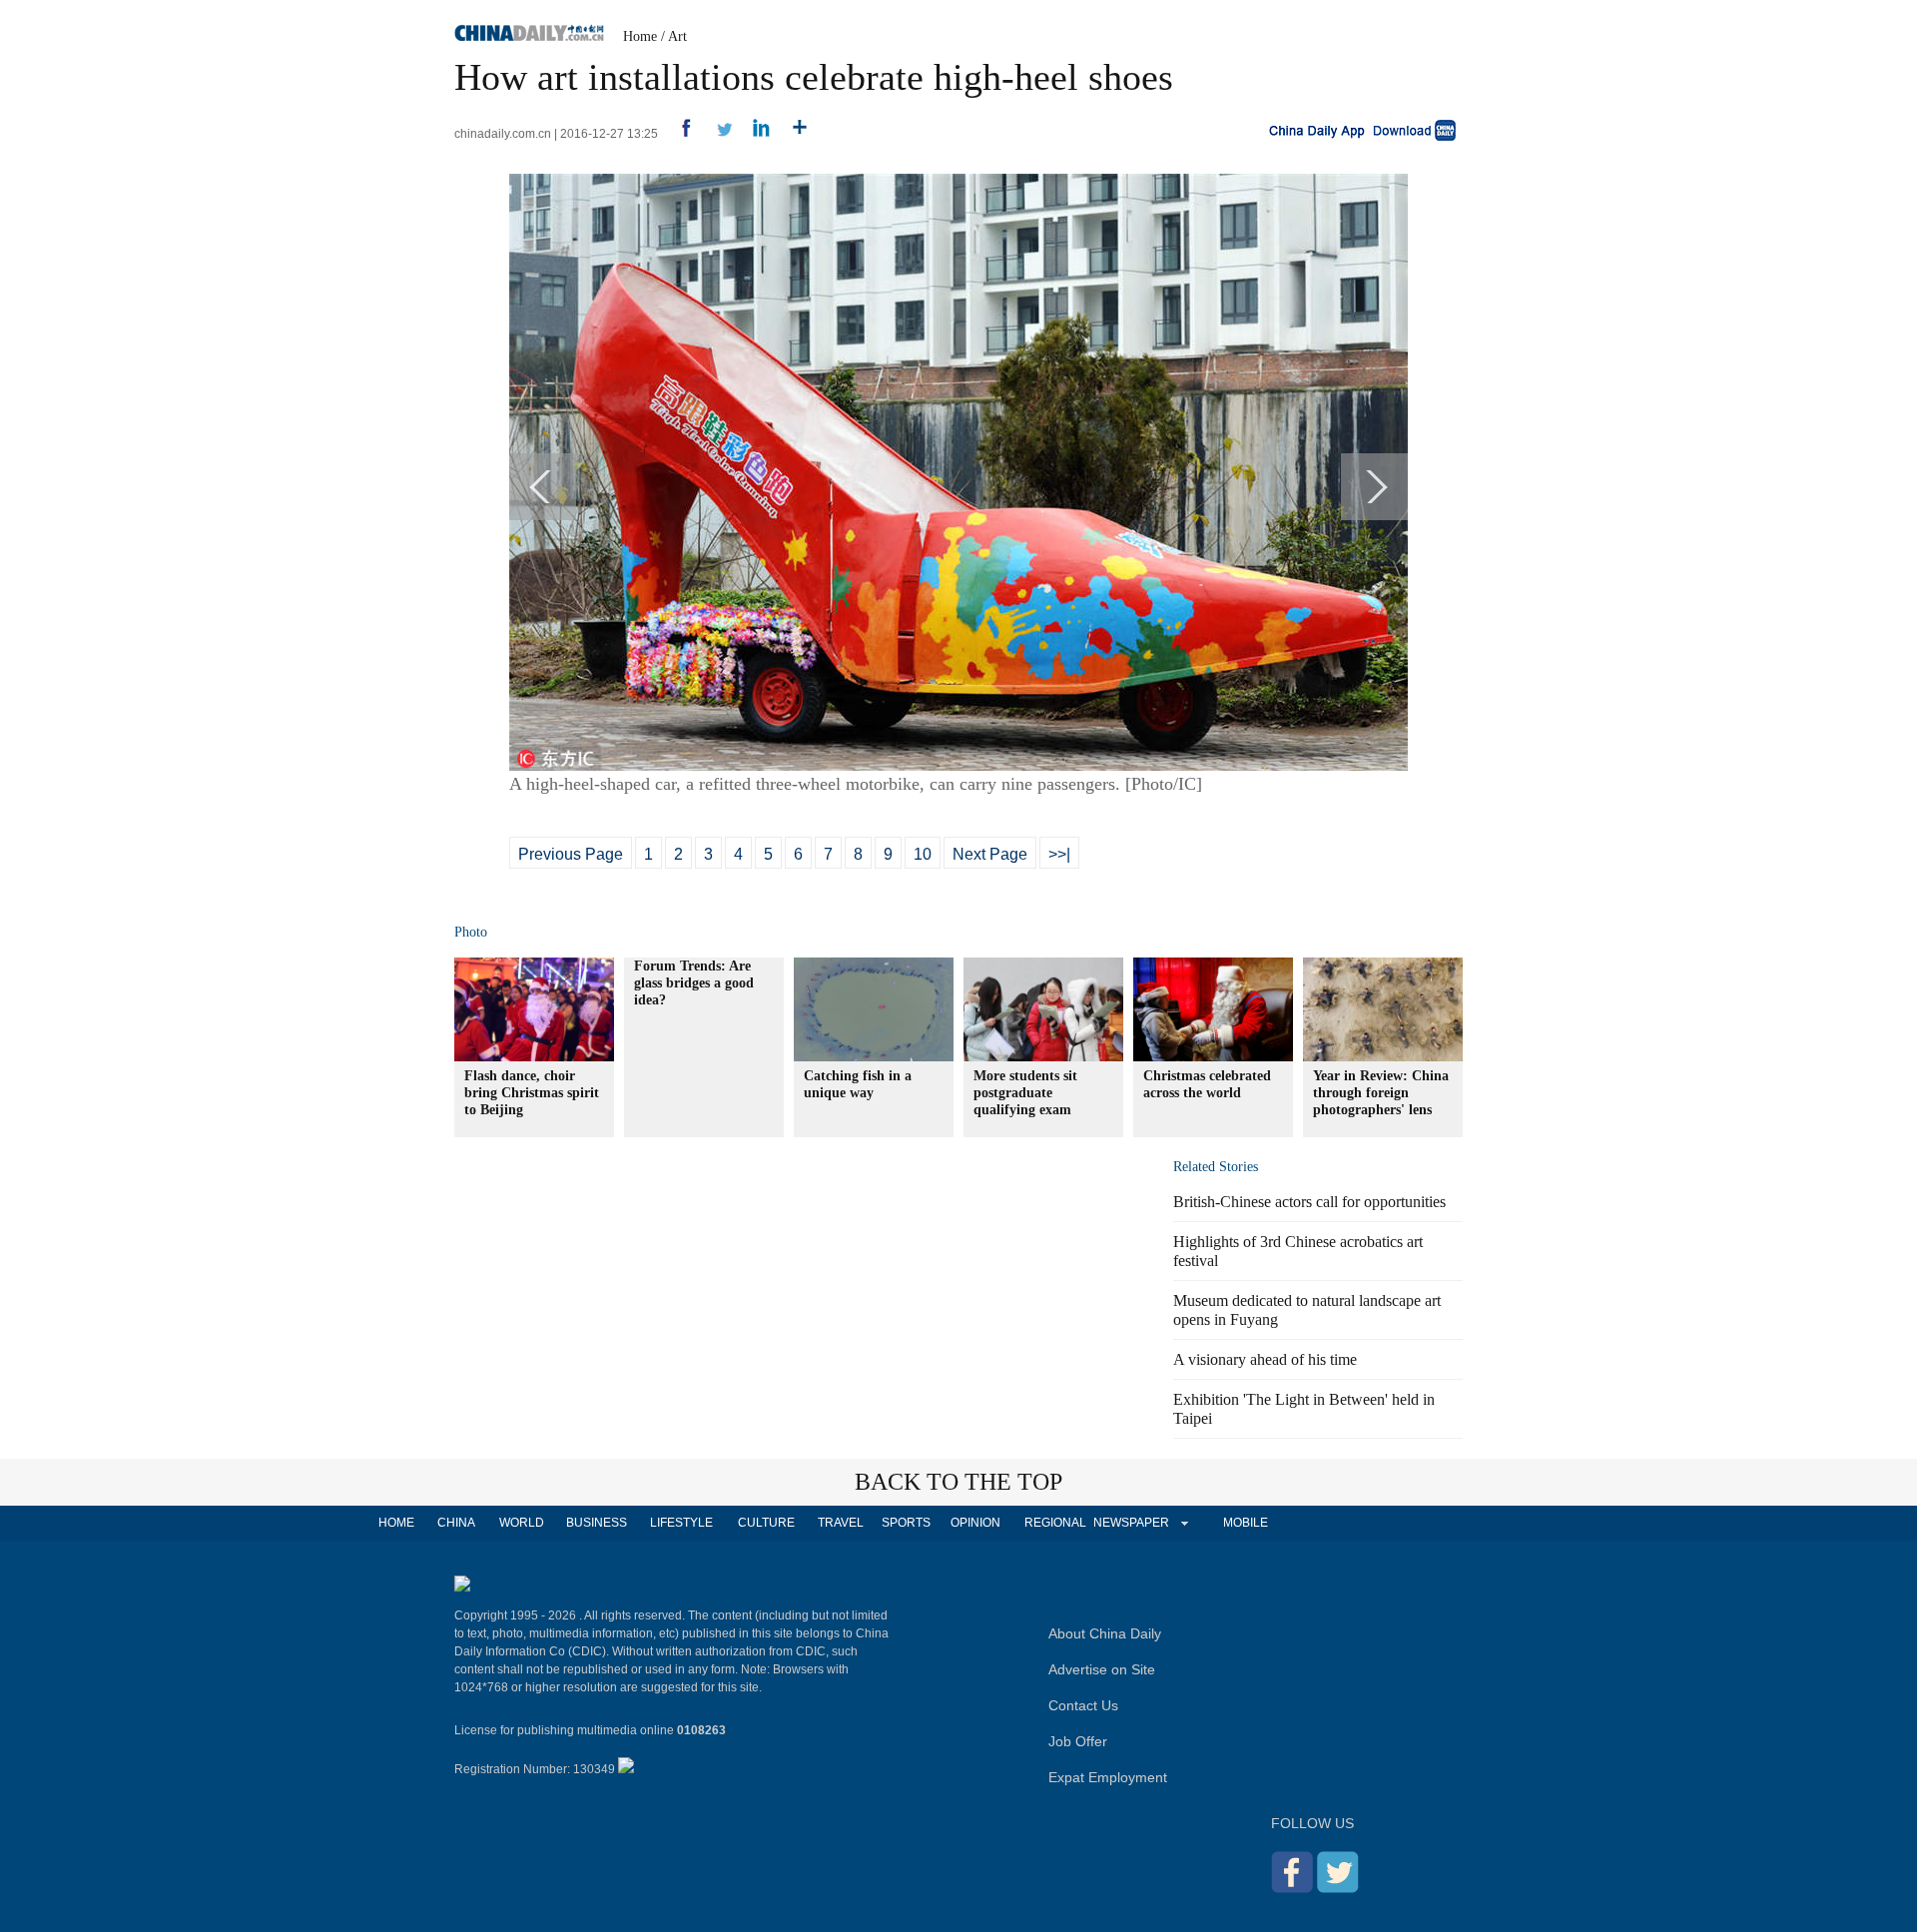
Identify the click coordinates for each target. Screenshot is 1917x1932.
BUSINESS (597, 1523)
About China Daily (1105, 1633)
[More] (792, 134)
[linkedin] (754, 134)
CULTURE (766, 1523)
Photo (471, 932)
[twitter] (716, 134)
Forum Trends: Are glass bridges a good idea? (694, 983)
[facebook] (678, 134)
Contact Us (1083, 1705)
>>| (1059, 854)
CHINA (456, 1523)
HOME (396, 1523)
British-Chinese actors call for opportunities (1309, 1202)
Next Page (990, 854)
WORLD (522, 1523)
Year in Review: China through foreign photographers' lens (1381, 1093)
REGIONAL (1055, 1523)
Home (640, 36)
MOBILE (1246, 1523)
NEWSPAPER (1130, 1523)
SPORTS (906, 1523)
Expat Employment (1108, 1777)
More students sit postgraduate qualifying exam (1025, 1093)
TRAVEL (841, 1523)
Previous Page (571, 854)
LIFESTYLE (681, 1523)
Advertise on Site (1102, 1669)
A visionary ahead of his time (1265, 1359)
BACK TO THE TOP (958, 1482)
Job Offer (1078, 1741)
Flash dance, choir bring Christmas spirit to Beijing (532, 1093)
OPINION (975, 1523)
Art (677, 36)
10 (923, 854)
